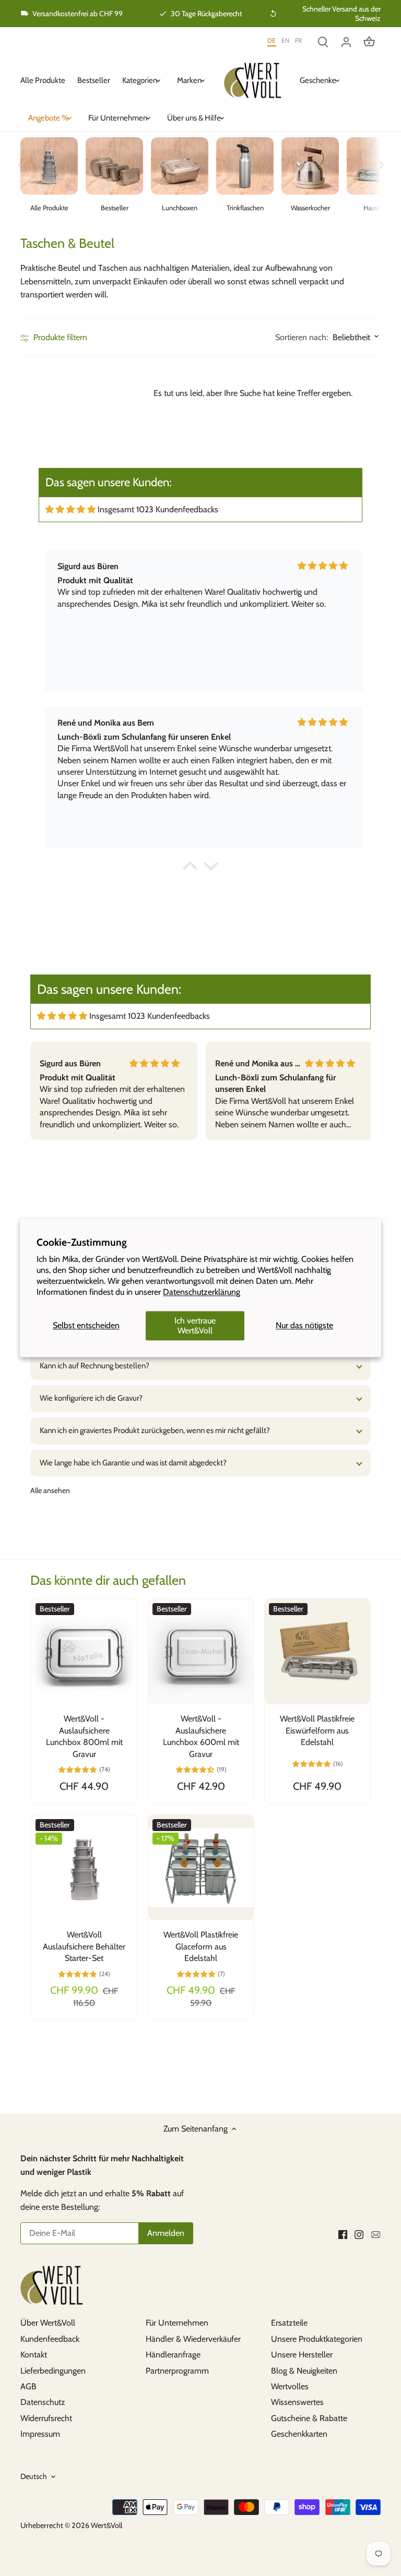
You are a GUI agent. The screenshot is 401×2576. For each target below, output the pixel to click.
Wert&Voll (107, 2525)
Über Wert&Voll (48, 2323)
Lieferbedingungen (53, 2371)
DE (272, 40)
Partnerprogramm (177, 2371)
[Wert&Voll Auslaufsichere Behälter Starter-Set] (84, 1868)
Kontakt (34, 2355)
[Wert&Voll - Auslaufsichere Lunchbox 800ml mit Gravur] (84, 1651)
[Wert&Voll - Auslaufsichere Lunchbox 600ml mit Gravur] (201, 1651)
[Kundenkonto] (346, 41)
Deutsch (34, 2477)
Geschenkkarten (299, 2434)
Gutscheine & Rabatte (309, 2418)
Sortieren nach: (302, 338)
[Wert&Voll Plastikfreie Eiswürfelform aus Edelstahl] (317, 1651)
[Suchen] (323, 41)
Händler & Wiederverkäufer (193, 2339)
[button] (190, 869)
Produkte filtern (59, 337)
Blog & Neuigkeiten (304, 2371)
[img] (70, 509)
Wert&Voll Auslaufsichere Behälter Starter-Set (84, 1946)
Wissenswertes (297, 2402)
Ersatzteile (289, 2323)
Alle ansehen (50, 1490)
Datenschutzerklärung (202, 1292)
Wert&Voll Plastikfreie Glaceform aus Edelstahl (201, 1946)
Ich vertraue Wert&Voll (195, 1326)
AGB (28, 2386)
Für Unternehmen (177, 2323)
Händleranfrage (173, 2355)
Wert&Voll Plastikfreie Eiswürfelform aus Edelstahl (317, 1730)
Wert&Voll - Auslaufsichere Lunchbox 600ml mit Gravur (201, 1736)
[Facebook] (343, 2234)
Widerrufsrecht (46, 2418)
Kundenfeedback (50, 2339)
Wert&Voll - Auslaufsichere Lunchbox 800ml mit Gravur (84, 1736)
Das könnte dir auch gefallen (108, 1580)
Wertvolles (290, 2386)
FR (299, 40)
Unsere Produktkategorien (317, 2339)
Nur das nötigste (304, 1326)
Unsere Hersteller (302, 2355)
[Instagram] (359, 2234)
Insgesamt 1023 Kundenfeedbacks (158, 509)
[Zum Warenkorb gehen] (369, 41)
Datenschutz (43, 2402)
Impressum (40, 2434)
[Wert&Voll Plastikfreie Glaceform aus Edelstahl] (201, 1868)
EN (286, 40)
